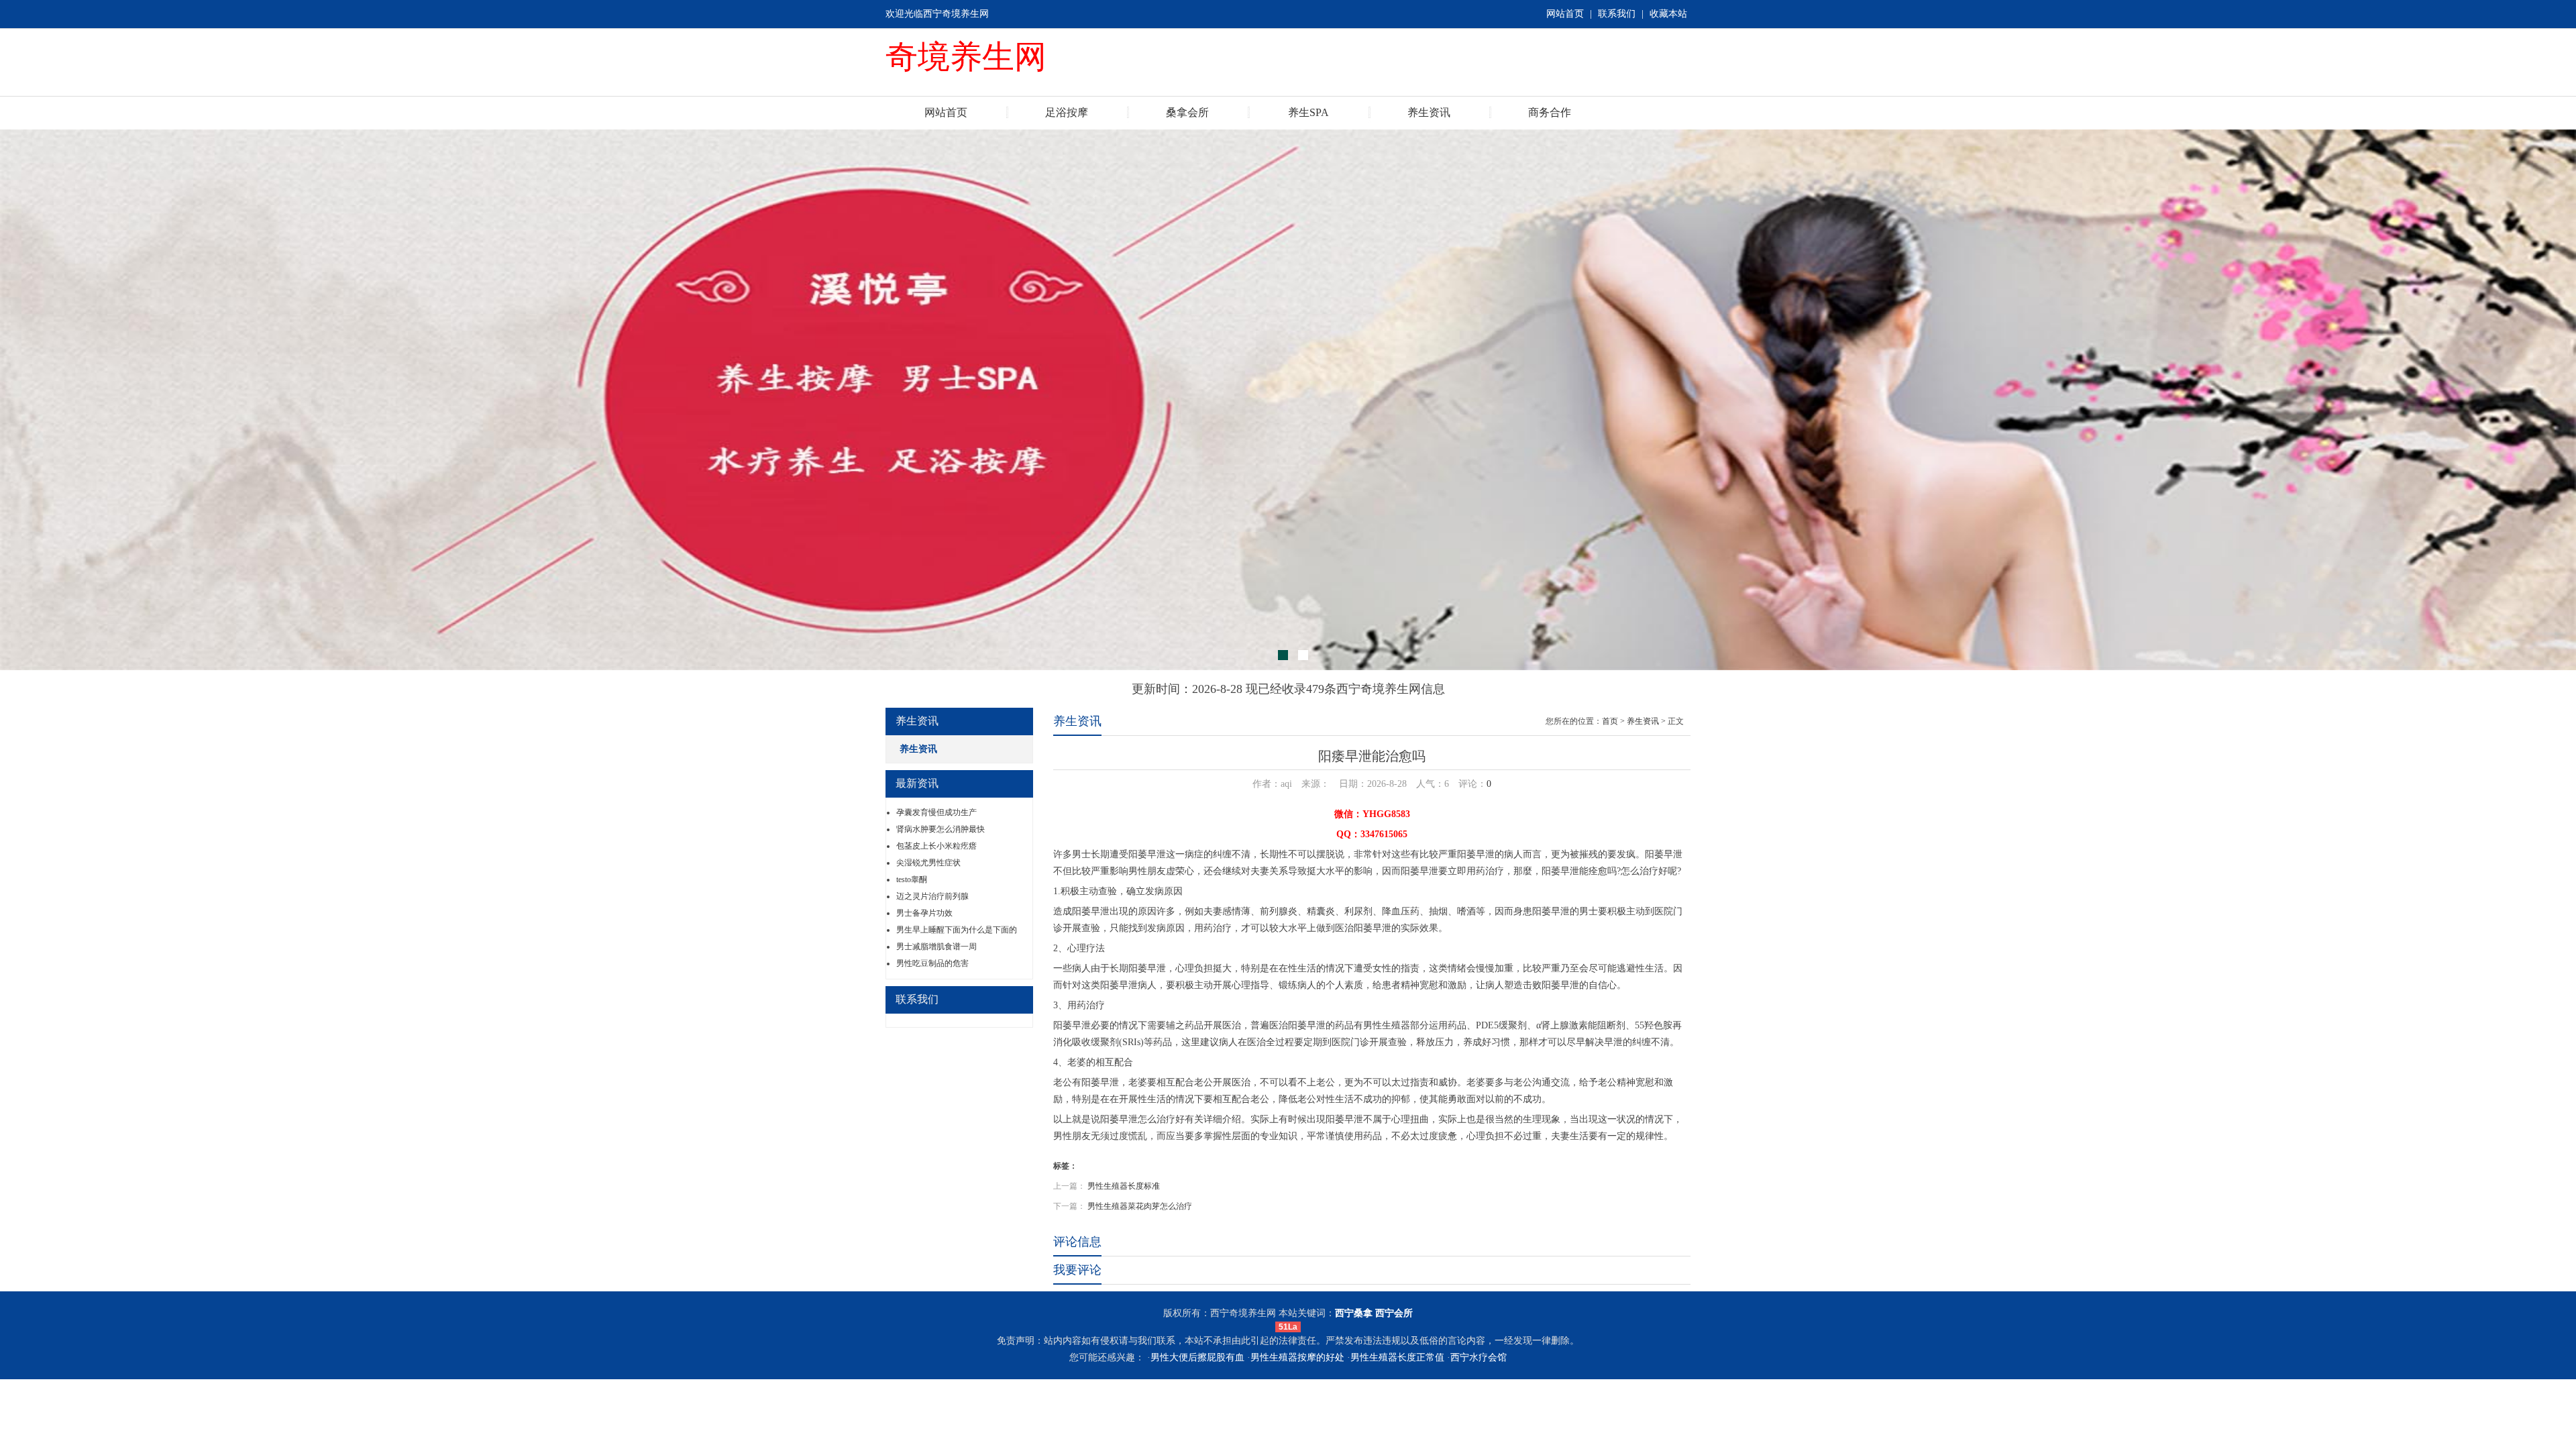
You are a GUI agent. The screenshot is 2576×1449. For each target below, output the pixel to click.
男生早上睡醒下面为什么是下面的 (957, 930)
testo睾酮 (912, 879)
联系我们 (1617, 14)
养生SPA (1308, 112)
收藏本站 (1668, 14)
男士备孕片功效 (924, 913)
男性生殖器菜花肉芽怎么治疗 (1140, 1206)
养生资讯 (1429, 112)
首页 (1610, 721)
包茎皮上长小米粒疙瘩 (936, 846)
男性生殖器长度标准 (1124, 1186)
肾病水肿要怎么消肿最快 (941, 829)
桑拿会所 (1187, 112)
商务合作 (1550, 112)
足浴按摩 (1067, 112)
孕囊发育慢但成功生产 (936, 812)
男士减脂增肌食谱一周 (936, 947)
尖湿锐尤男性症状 (928, 863)
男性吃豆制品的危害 (932, 963)
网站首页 (1565, 14)
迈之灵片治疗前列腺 (932, 896)
